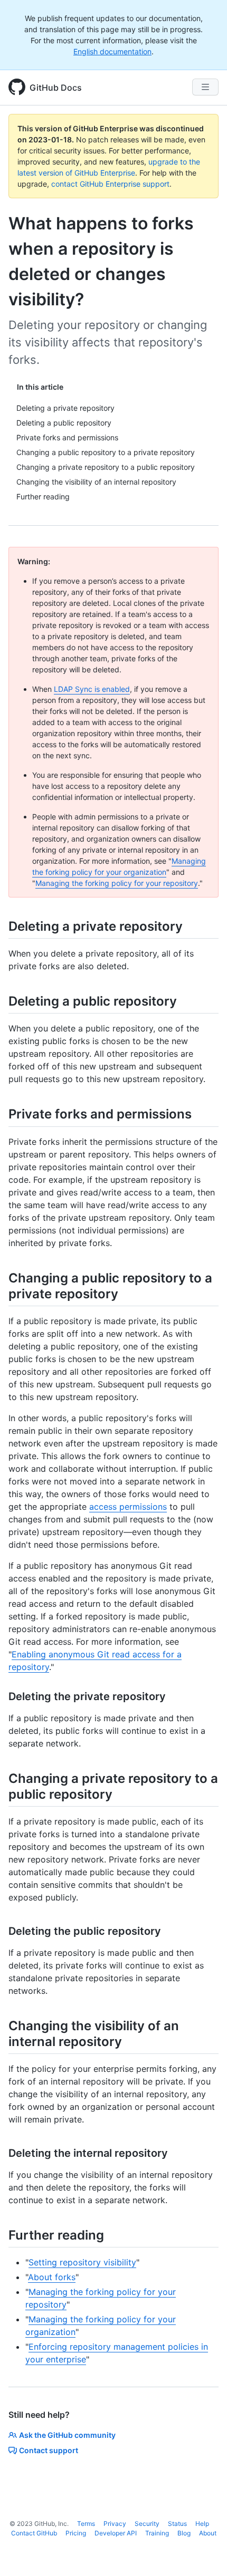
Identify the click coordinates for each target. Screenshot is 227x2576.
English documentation (112, 51)
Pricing (76, 2533)
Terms (86, 2524)
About (208, 2533)
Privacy (115, 2524)
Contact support (49, 2450)
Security (147, 2524)
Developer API (116, 2533)
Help (202, 2524)
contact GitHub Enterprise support (110, 184)
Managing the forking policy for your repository (117, 883)
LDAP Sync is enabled (92, 689)
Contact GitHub (34, 2533)
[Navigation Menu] (205, 87)
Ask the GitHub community (67, 2435)
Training (157, 2533)
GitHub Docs (56, 88)
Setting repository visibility (82, 2262)
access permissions (128, 1507)
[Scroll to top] (204, 2553)
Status (177, 2524)
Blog (184, 2533)
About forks (52, 2277)
